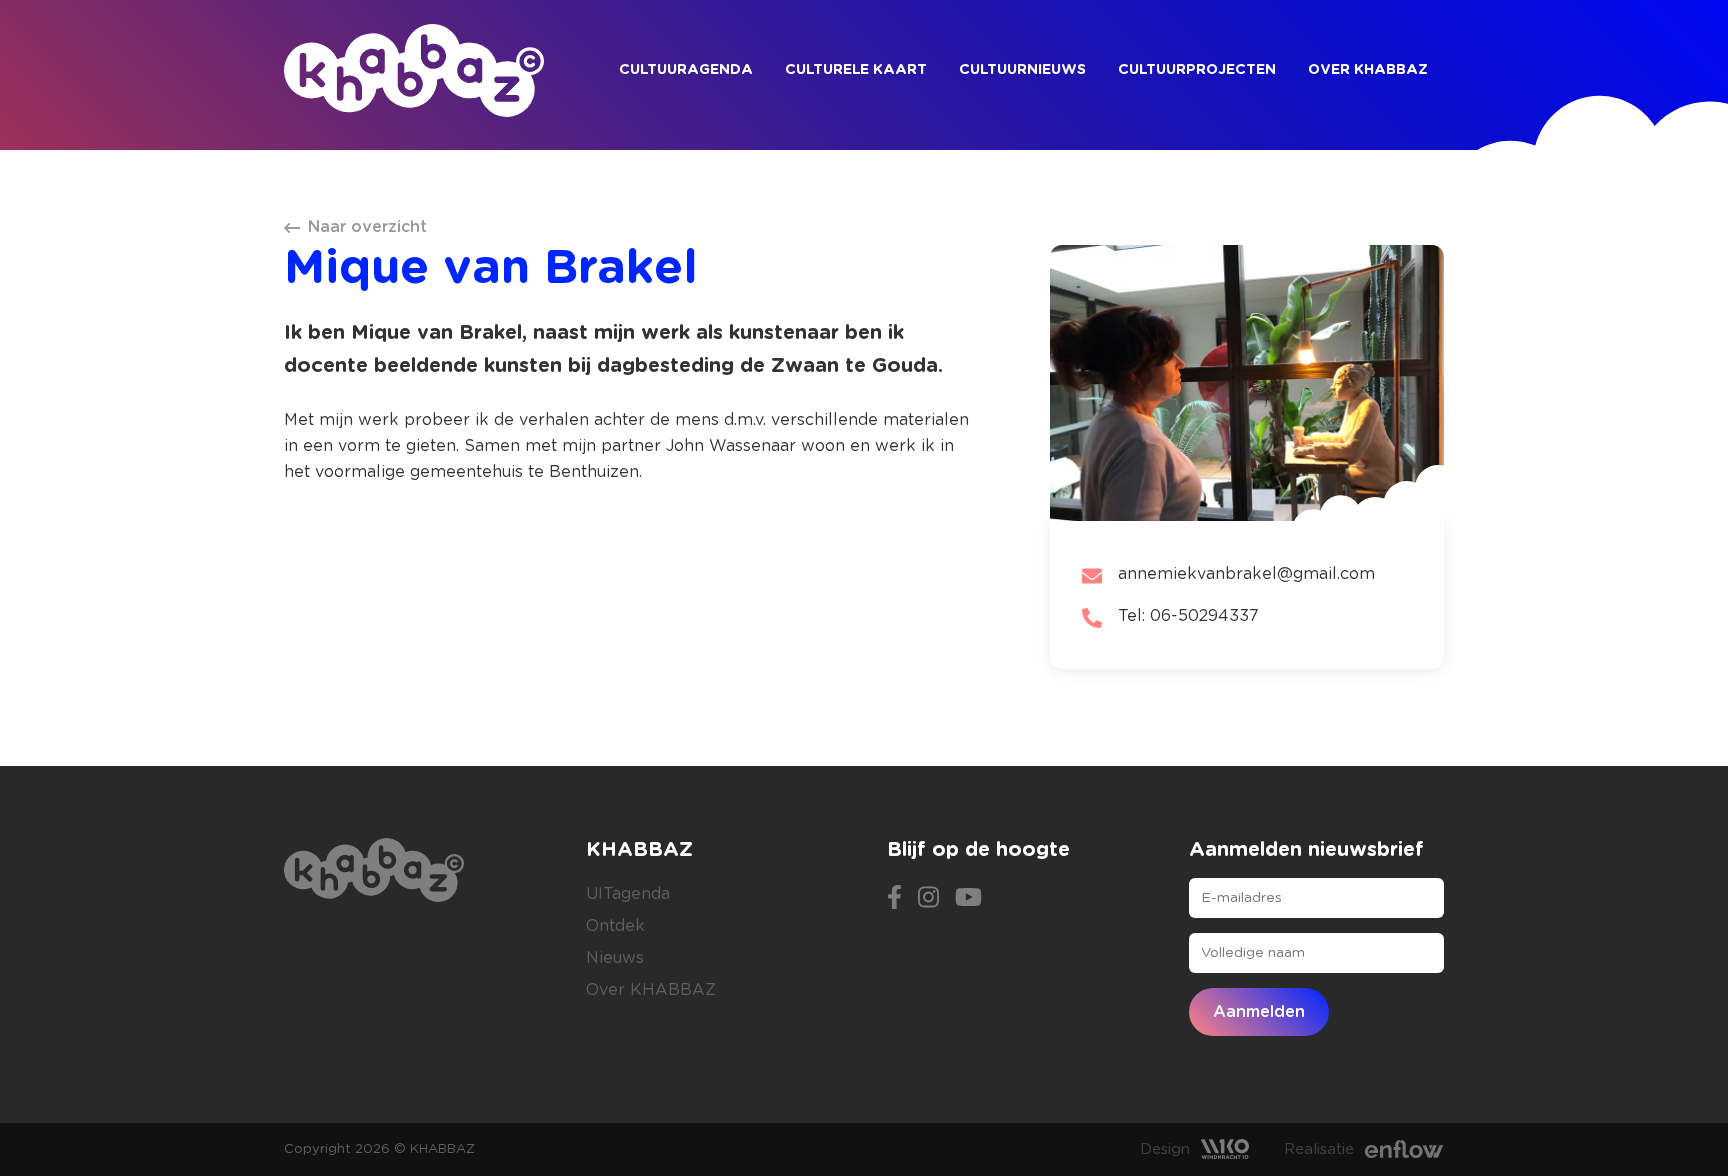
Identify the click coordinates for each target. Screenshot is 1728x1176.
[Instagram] (928, 894)
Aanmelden (1259, 1012)
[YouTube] (968, 894)
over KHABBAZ (1368, 70)
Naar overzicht (367, 227)
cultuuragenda (686, 70)
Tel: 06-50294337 (1188, 616)
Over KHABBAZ (651, 990)
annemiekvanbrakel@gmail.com (1246, 574)
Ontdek (615, 926)
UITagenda (628, 894)
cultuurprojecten (1197, 70)
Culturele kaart (856, 70)
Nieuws (615, 958)
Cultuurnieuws (1022, 70)
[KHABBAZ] (414, 70)
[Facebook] (894, 894)
